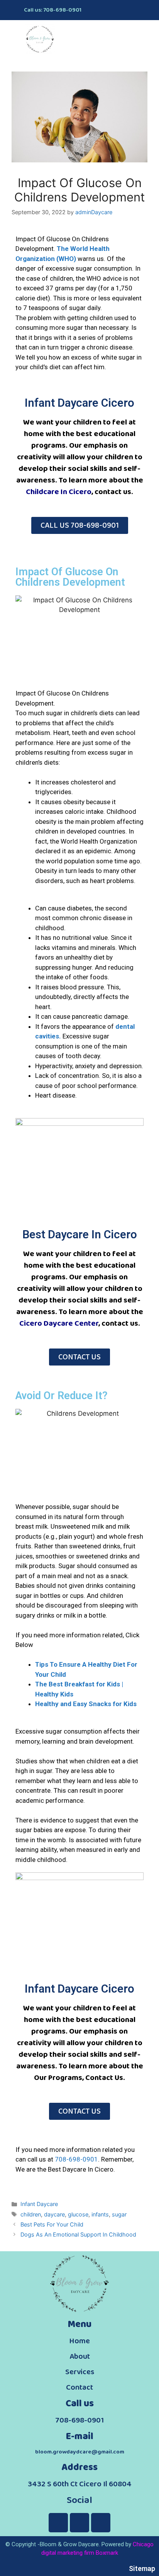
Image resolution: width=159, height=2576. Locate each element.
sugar (119, 2214)
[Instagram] (113, 10)
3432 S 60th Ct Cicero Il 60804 (80, 2484)
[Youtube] (142, 10)
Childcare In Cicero (59, 492)
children (31, 2214)
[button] (146, 35)
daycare (54, 2214)
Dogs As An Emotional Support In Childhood (78, 2234)
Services (80, 2372)
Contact (79, 2387)
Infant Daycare (39, 2204)
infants (100, 2214)
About (80, 2356)
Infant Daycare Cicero (79, 403)
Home (79, 2341)
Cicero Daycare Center (59, 1323)
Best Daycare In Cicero (80, 1234)
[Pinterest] (127, 10)
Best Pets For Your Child (52, 2224)
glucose (78, 2214)
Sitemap (142, 2568)
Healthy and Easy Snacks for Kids (86, 1704)
